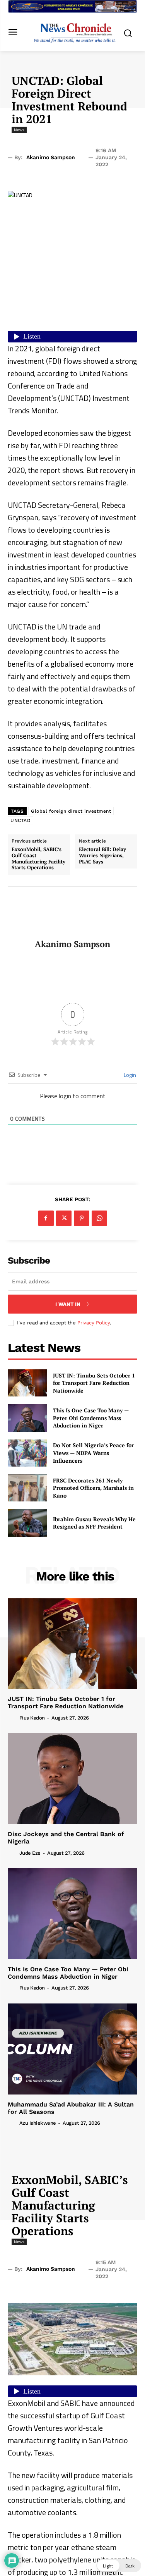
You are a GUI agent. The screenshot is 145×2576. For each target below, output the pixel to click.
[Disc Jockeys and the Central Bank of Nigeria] (72, 1779)
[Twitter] (64, 1218)
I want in (68, 1304)
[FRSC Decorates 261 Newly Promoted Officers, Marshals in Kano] (27, 1488)
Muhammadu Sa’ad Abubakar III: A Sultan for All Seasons (71, 2108)
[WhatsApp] (99, 1218)
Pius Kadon (32, 1718)
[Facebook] (46, 1218)
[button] (119, 2566)
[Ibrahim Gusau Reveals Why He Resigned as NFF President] (27, 1523)
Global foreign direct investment (71, 811)
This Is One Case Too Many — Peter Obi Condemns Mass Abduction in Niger (91, 1418)
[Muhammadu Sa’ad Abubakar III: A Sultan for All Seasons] (72, 2049)
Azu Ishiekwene (38, 2123)
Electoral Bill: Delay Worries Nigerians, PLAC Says (102, 856)
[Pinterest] (82, 1218)
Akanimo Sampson (51, 157)
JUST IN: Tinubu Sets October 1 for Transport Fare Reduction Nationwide (94, 1383)
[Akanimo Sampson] (73, 913)
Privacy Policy (94, 1323)
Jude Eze (30, 1853)
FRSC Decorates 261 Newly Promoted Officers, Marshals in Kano (93, 1488)
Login (129, 1075)
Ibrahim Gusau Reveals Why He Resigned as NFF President (94, 1523)
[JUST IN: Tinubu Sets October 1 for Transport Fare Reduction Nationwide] (27, 1383)
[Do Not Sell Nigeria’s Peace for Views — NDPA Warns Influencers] (27, 1453)
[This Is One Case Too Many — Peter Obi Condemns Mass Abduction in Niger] (27, 1418)
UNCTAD (20, 820)
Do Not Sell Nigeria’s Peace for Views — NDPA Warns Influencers (93, 1453)
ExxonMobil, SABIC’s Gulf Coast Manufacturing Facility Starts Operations (38, 858)
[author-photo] (13, 1717)
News (19, 130)
